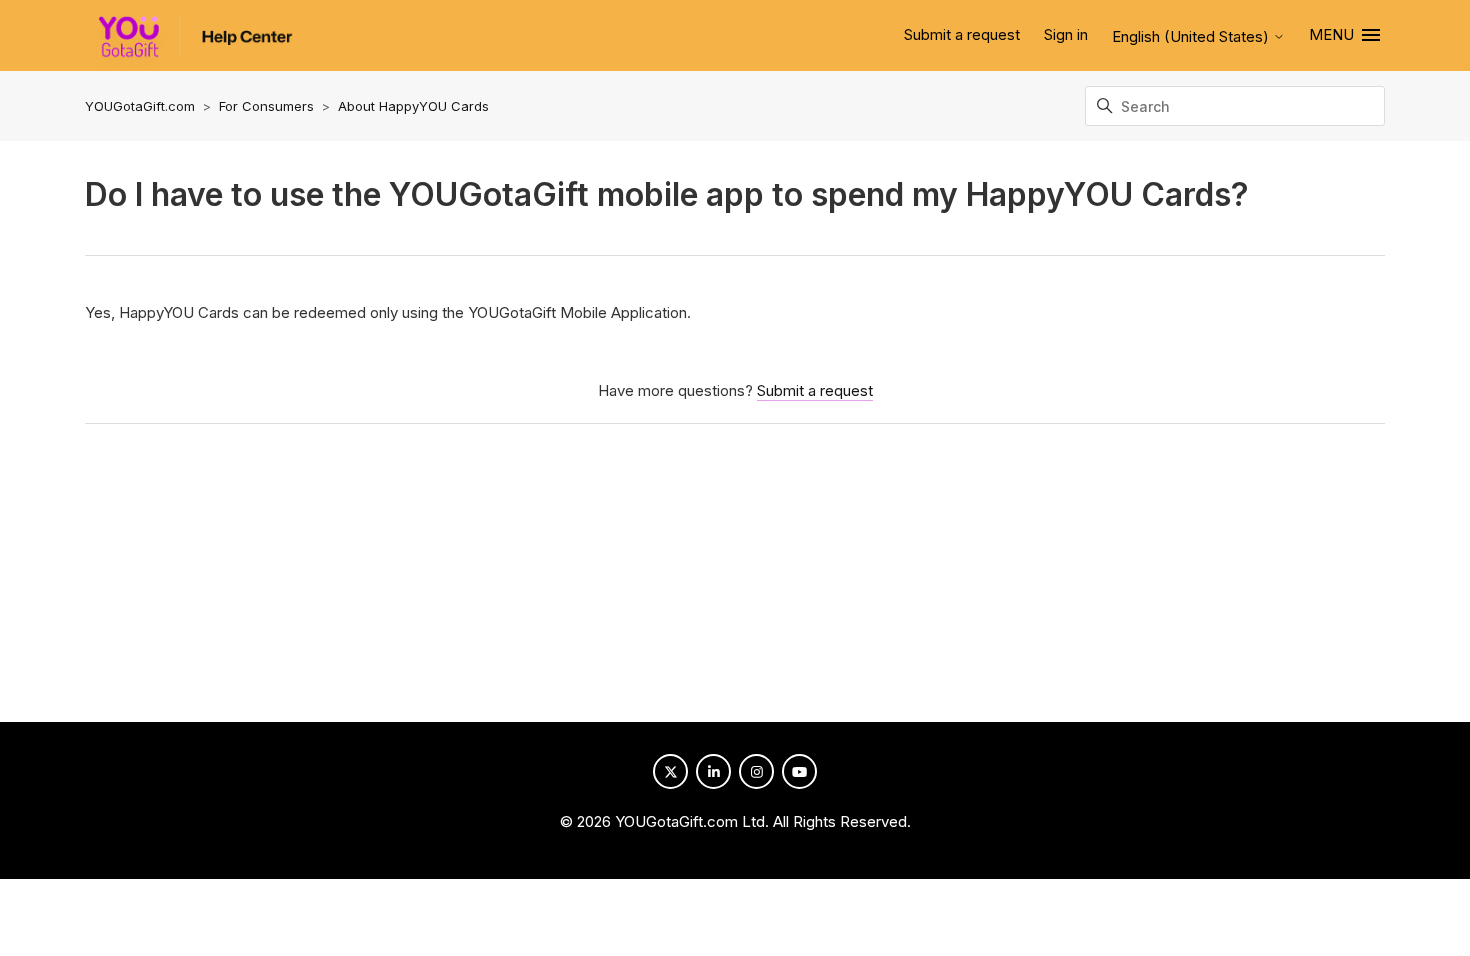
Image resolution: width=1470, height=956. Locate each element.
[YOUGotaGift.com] (189, 44)
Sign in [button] (1066, 34)
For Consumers (266, 106)
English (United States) (1192, 36)
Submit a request (962, 34)
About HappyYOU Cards (413, 106)
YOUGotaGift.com (140, 106)
